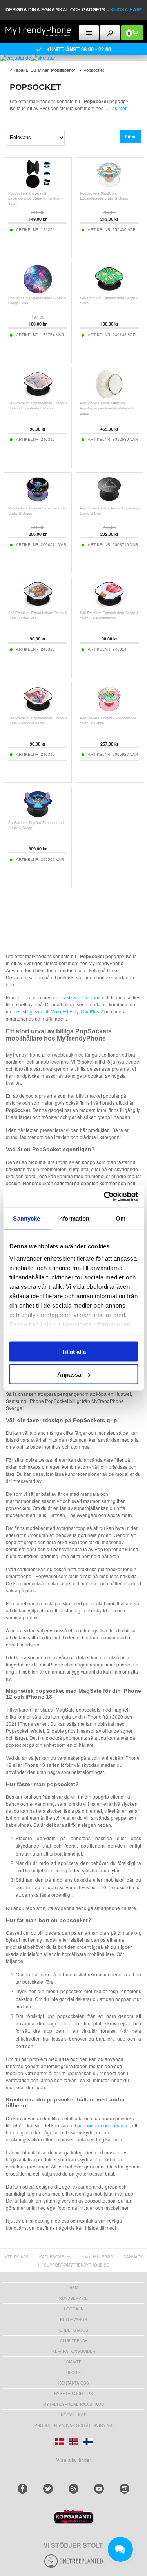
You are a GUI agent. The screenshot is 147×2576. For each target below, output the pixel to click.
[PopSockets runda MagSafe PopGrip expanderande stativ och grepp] (109, 397)
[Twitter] (48, 2489)
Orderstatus (74, 2330)
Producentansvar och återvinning (73, 2425)
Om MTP (74, 2362)
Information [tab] (73, 1218)
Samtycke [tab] (26, 1218)
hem (74, 2288)
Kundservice (73, 2298)
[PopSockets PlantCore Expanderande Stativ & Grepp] (109, 187)
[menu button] (89, 33)
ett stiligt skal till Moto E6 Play (47, 1011)
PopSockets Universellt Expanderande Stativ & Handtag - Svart (35, 198)
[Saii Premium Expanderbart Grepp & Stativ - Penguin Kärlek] (38, 712)
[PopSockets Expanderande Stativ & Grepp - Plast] (38, 292)
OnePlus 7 (92, 1011)
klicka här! (126, 10)
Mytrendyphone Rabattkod (73, 2404)
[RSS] (73, 2489)
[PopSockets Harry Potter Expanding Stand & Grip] (109, 502)
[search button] (110, 33)
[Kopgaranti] (74, 2522)
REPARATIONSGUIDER (74, 2351)
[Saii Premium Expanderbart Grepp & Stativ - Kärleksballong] (109, 607)
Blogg (73, 2372)
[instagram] (124, 2489)
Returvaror (73, 2319)
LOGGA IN (74, 2309)
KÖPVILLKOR (74, 2415)
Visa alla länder (73, 2460)
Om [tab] (121, 1218)
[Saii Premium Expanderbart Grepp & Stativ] (109, 292)
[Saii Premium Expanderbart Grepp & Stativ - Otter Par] (38, 607)
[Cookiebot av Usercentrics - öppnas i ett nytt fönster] (105, 1197)
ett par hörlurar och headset (100, 2125)
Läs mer (118, 108)
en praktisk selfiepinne (77, 997)
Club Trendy (74, 2341)
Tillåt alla (74, 1351)
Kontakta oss (74, 2383)
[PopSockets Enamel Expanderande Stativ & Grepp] (38, 502)
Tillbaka (21, 70)
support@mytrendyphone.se (77, 2265)
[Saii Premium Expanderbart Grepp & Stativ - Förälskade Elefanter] (38, 397)
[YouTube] (99, 2489)
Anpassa (69, 1374)
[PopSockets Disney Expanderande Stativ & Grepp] (109, 712)
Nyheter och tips (73, 2394)
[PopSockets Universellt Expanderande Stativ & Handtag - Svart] (38, 187)
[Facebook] (23, 2489)
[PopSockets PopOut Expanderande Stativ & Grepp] (38, 816)
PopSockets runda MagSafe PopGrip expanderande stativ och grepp (107, 408)
